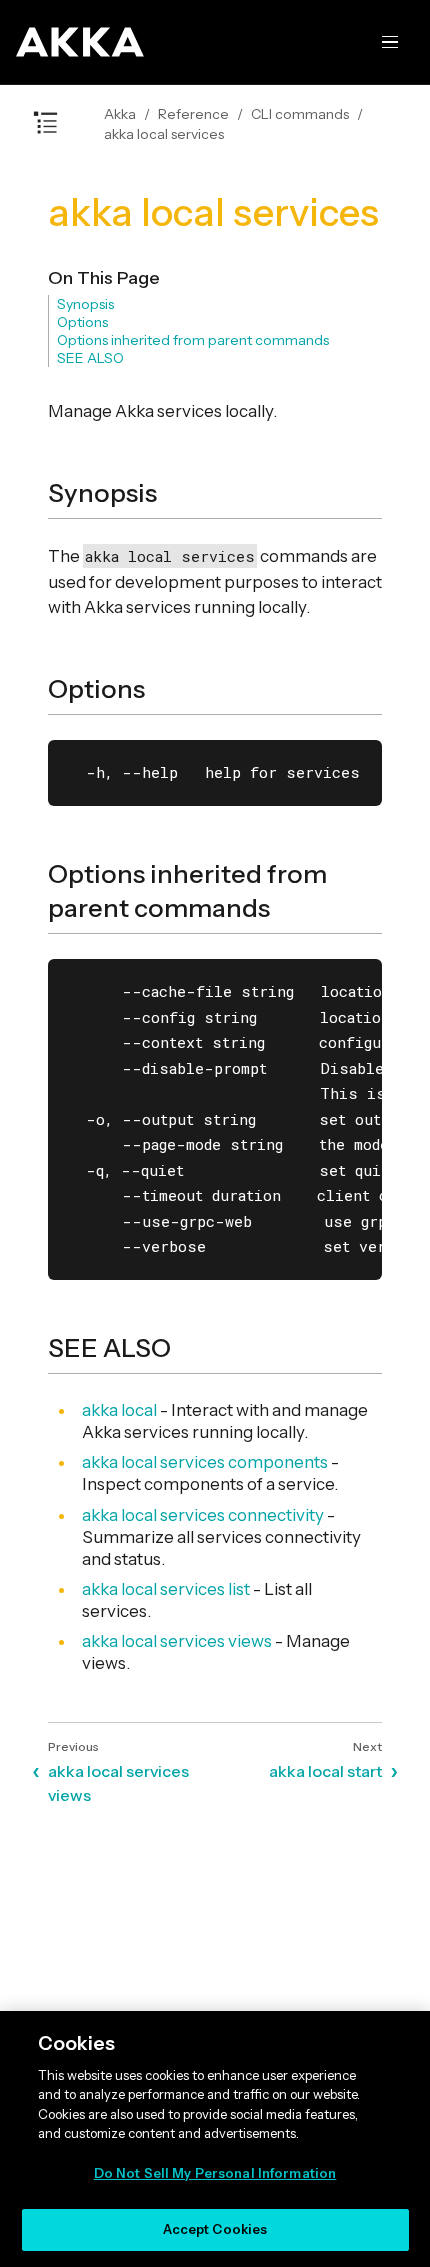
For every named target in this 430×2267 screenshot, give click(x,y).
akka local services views (177, 1641)
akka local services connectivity (203, 1515)
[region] (215, 2139)
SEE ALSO (90, 358)
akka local (119, 1410)
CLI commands (300, 114)
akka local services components (205, 1462)
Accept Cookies (215, 2229)
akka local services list (166, 1589)
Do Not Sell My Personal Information (215, 2173)
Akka (120, 114)
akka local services (164, 134)
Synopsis (85, 304)
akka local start (325, 1771)
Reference (193, 114)
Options (82, 322)
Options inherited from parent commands (193, 340)
